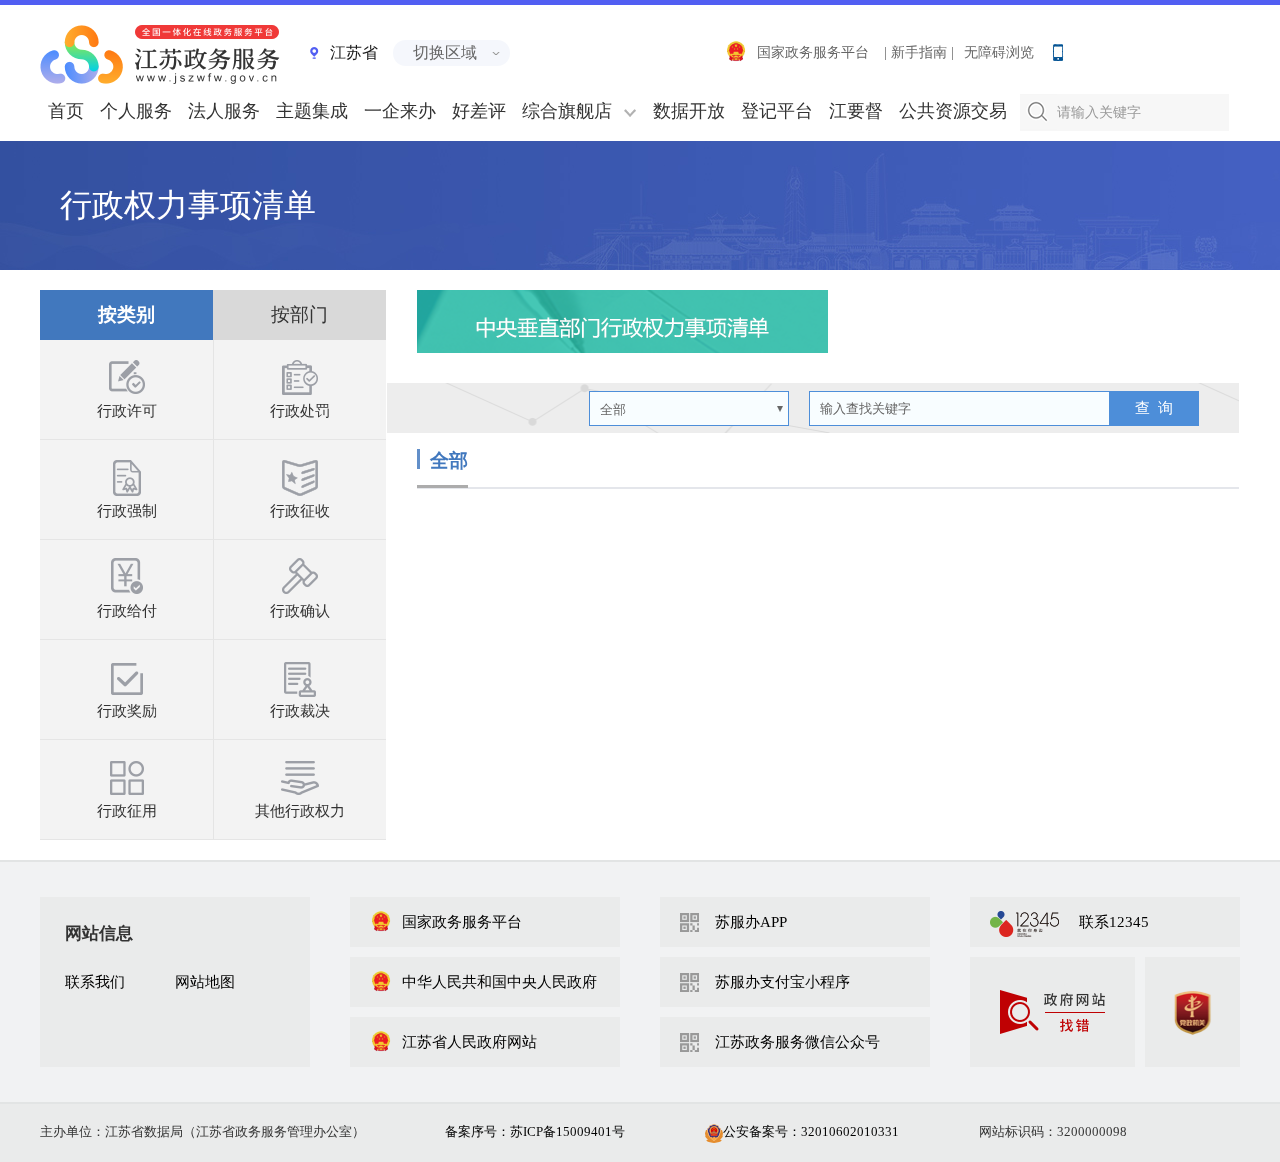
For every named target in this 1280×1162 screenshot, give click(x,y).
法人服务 (224, 111)
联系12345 (1114, 922)
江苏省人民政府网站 (469, 1042)
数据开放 (689, 111)
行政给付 (127, 611)
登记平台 (777, 111)
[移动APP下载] (1057, 48)
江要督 (856, 111)
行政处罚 (300, 411)
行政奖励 (127, 711)
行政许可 (127, 411)
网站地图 (205, 982)
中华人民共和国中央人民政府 (499, 982)
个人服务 (136, 111)
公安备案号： (811, 1131)
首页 (66, 111)
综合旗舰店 (567, 111)
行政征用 (127, 811)
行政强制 (127, 511)
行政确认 (300, 611)
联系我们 (95, 982)
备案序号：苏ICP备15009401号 (535, 1131)
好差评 (479, 111)
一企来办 (400, 111)
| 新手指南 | (919, 52)
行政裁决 (300, 711)
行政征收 (300, 511)
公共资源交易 (953, 111)
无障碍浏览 (999, 52)
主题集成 (312, 111)
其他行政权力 (300, 811)
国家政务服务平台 (813, 52)
